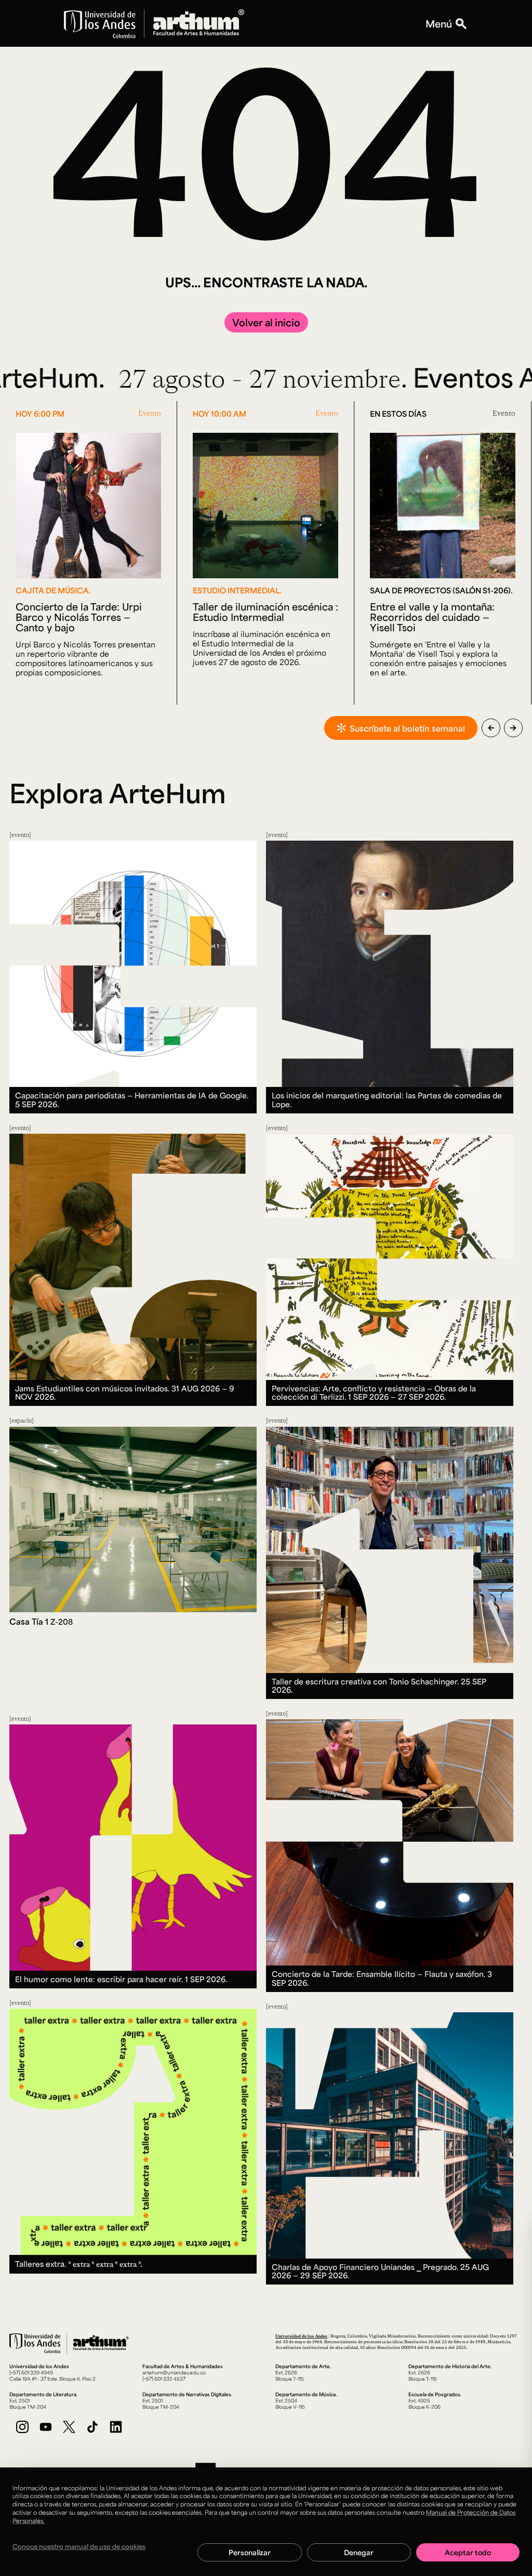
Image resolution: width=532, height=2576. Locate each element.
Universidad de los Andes (301, 2336)
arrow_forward (513, 728)
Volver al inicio (266, 322)
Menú (439, 23)
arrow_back (491, 728)
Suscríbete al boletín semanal (407, 728)
